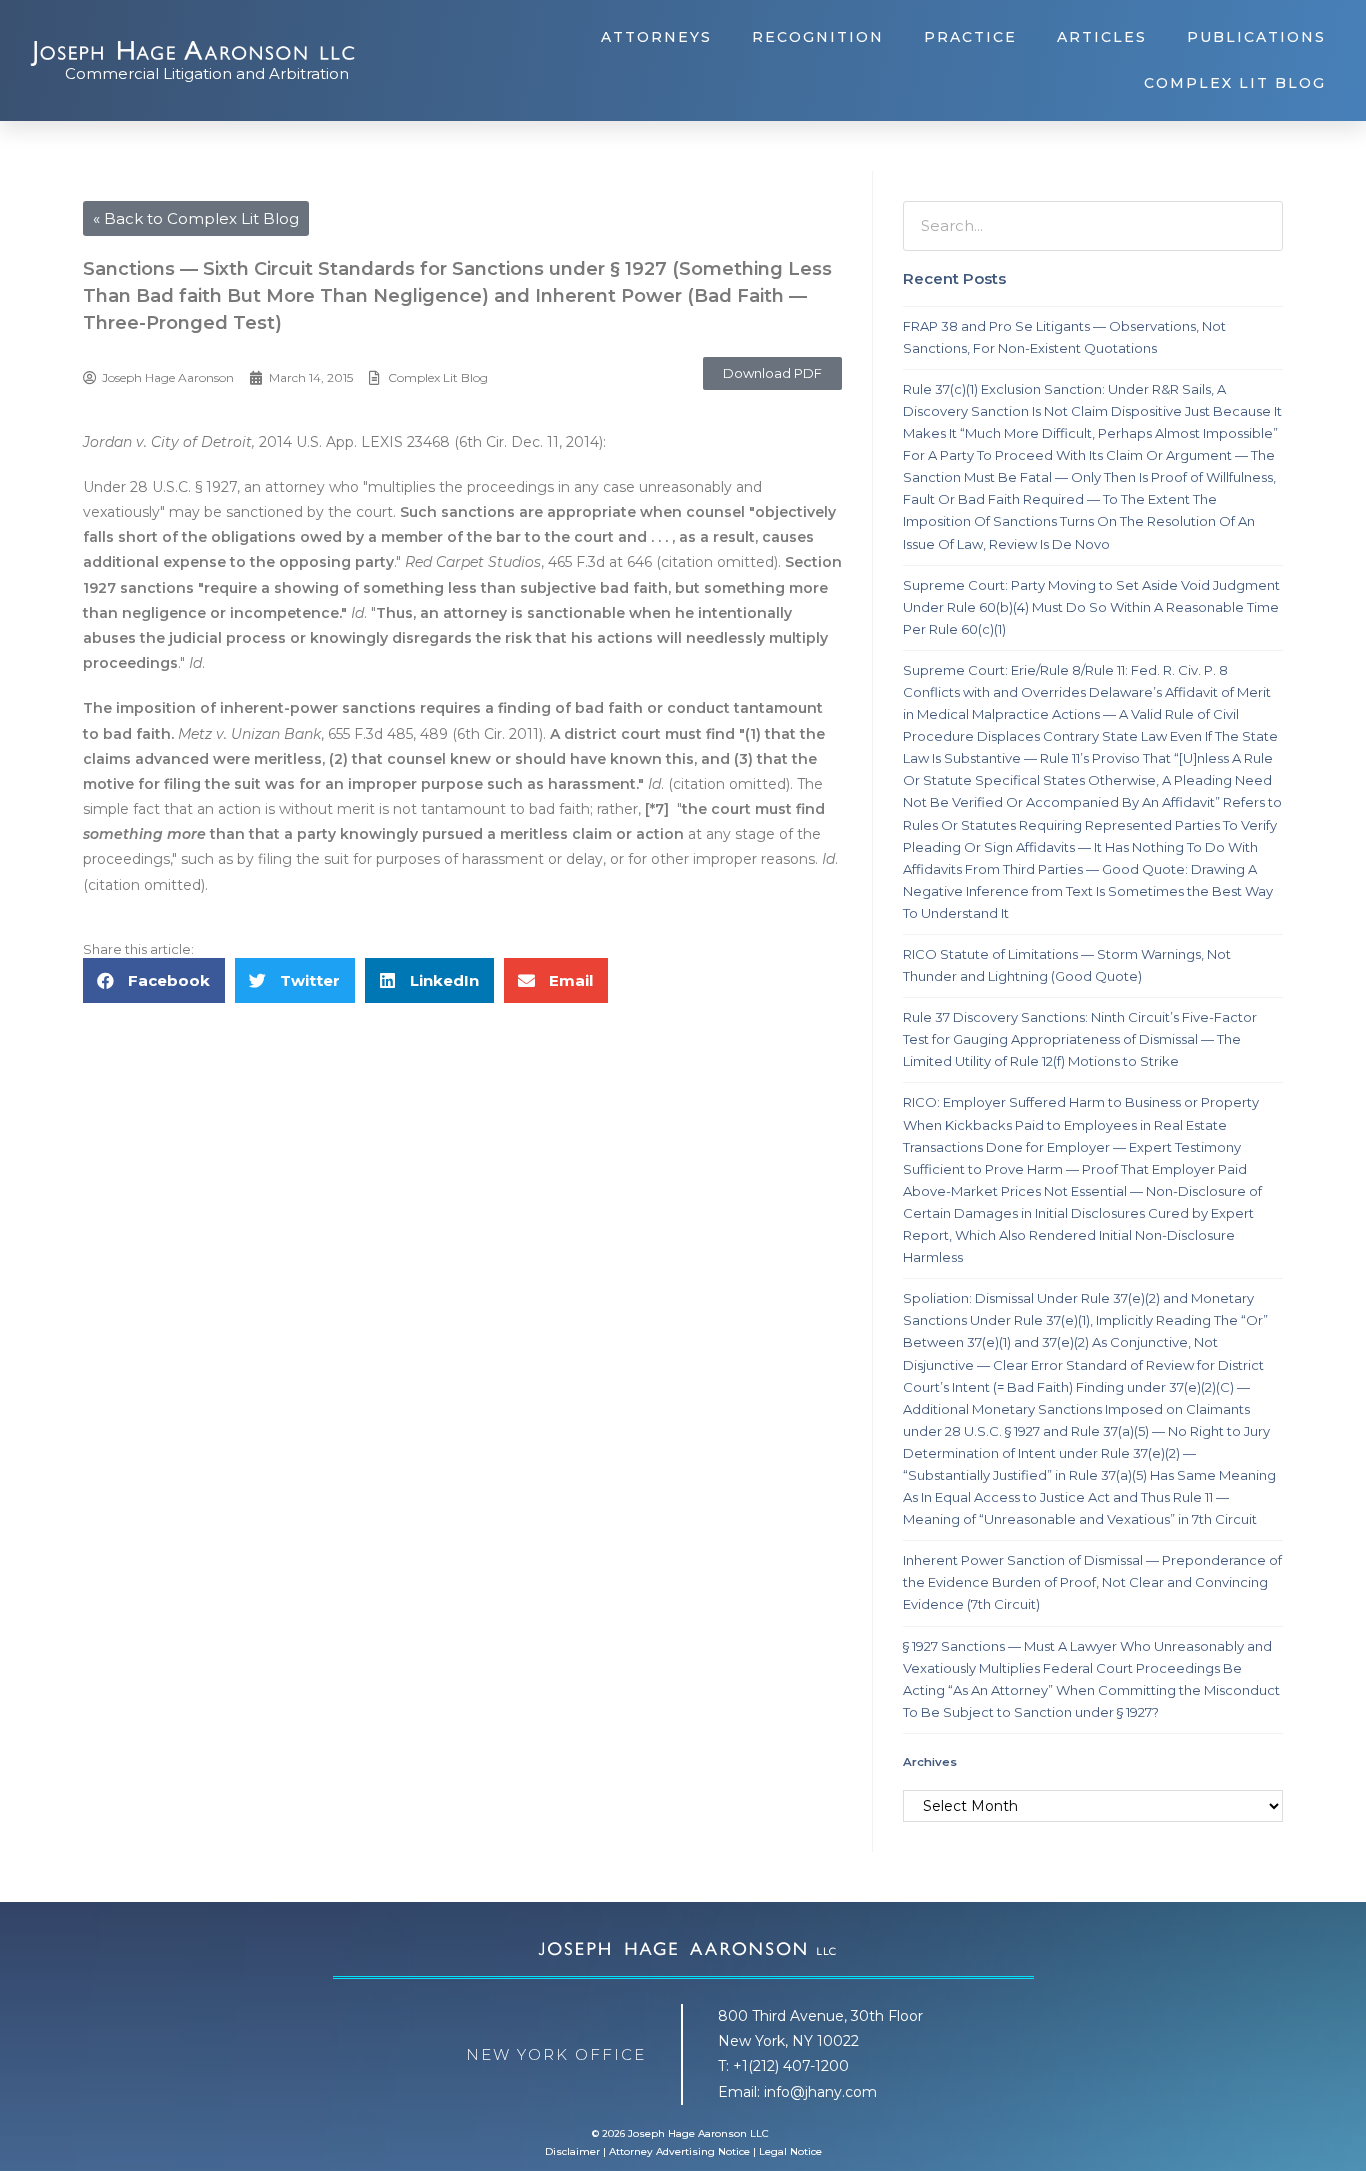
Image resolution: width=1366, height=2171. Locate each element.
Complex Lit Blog (1235, 83)
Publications (1256, 37)
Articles (1102, 37)
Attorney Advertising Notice (679, 2151)
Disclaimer (572, 2151)
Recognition (818, 37)
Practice (970, 37)
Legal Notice (790, 2151)
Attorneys (656, 37)
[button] (772, 373)
